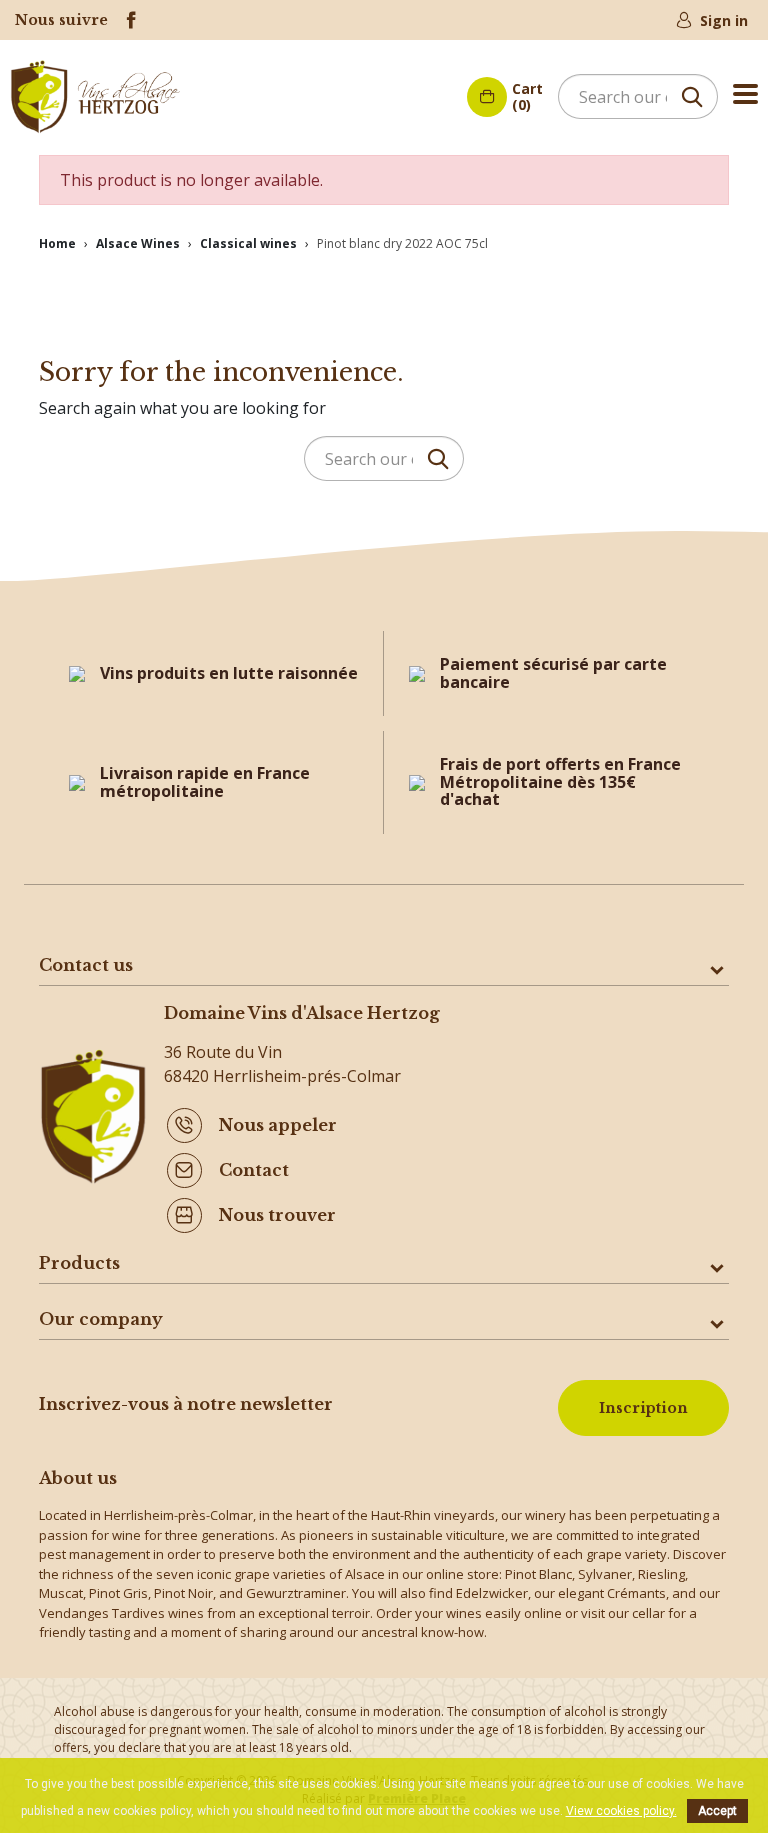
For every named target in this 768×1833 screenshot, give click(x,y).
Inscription (643, 1408)
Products (79, 1263)
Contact (254, 1170)
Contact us (86, 965)
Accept (717, 1811)
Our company (101, 1319)
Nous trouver (277, 1215)
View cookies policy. (621, 1811)
